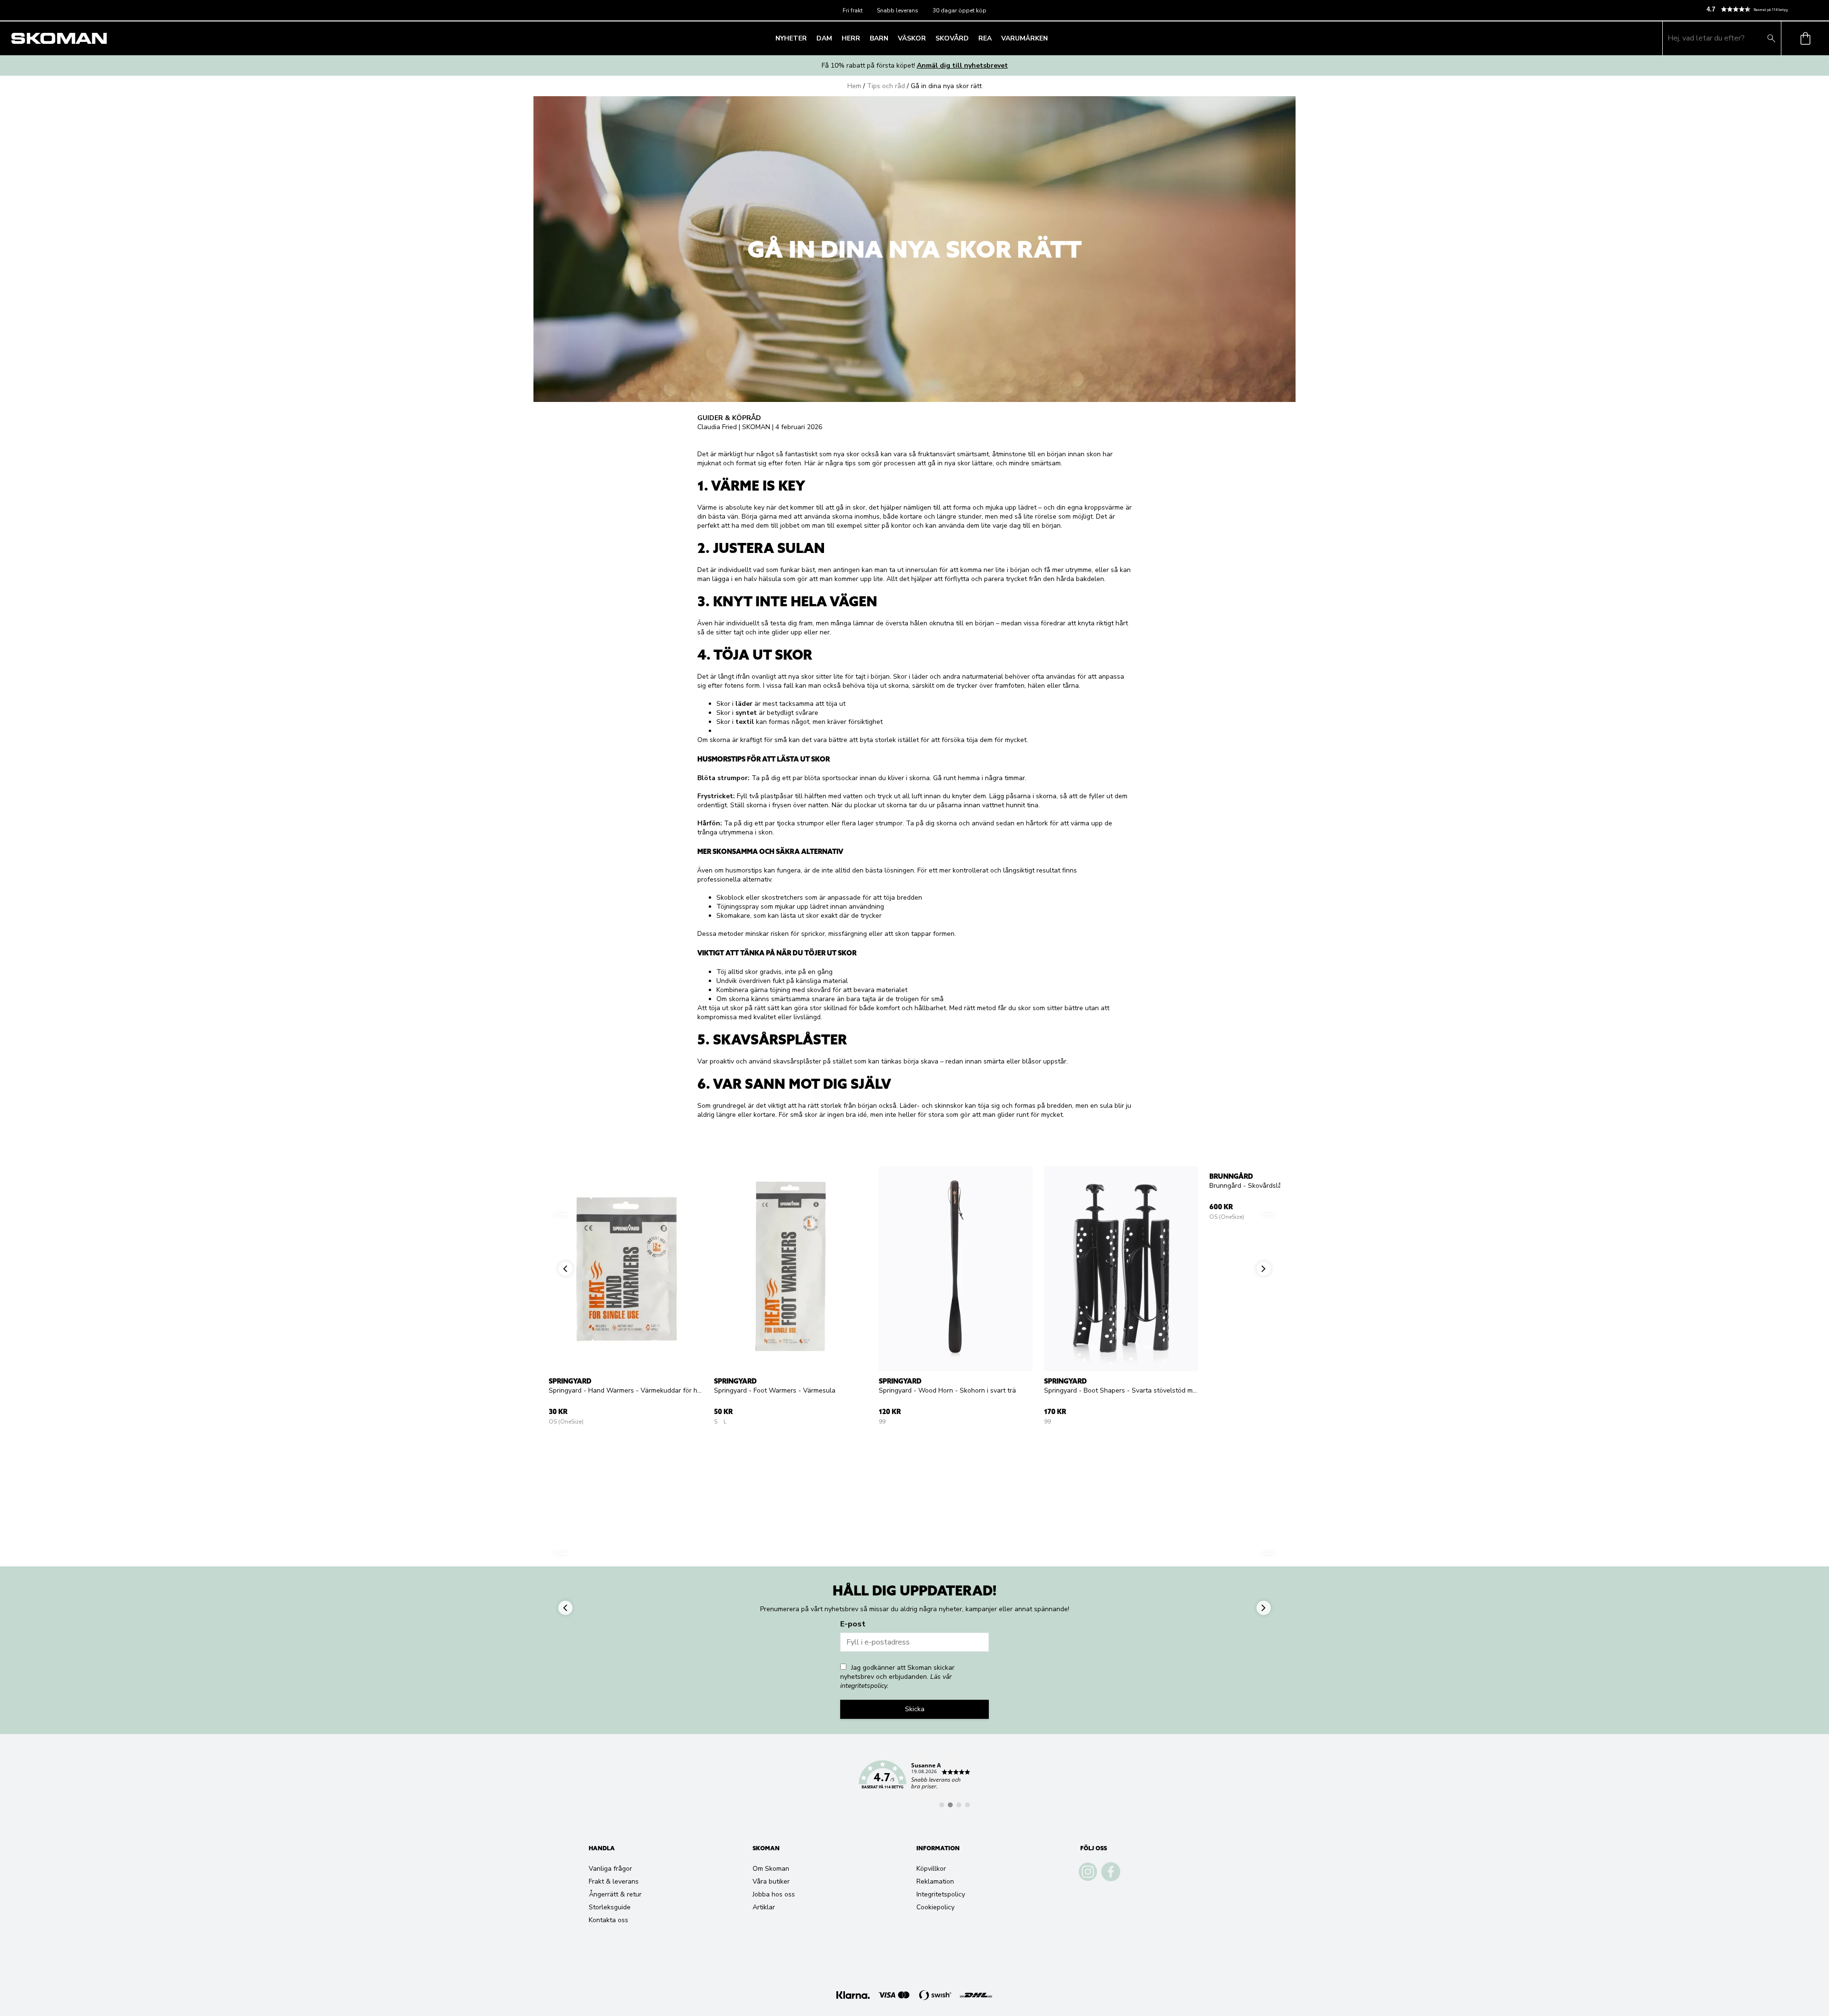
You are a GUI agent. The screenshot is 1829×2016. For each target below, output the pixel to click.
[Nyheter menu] (810, 38)
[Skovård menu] (972, 38)
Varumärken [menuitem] (1025, 38)
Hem (854, 86)
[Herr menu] (863, 38)
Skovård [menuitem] (952, 38)
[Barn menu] (891, 38)
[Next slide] (1268, 1214)
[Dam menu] (835, 38)
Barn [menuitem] (879, 38)
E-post (853, 1624)
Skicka (915, 1709)
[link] (914, 1780)
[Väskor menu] (929, 38)
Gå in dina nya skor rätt (946, 86)
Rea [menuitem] (985, 38)
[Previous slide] (561, 1214)
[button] (1764, 9)
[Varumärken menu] (1051, 38)
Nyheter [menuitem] (791, 38)
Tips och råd (886, 86)
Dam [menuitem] (824, 38)
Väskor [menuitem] (912, 38)
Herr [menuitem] (851, 38)
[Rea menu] (995, 38)
